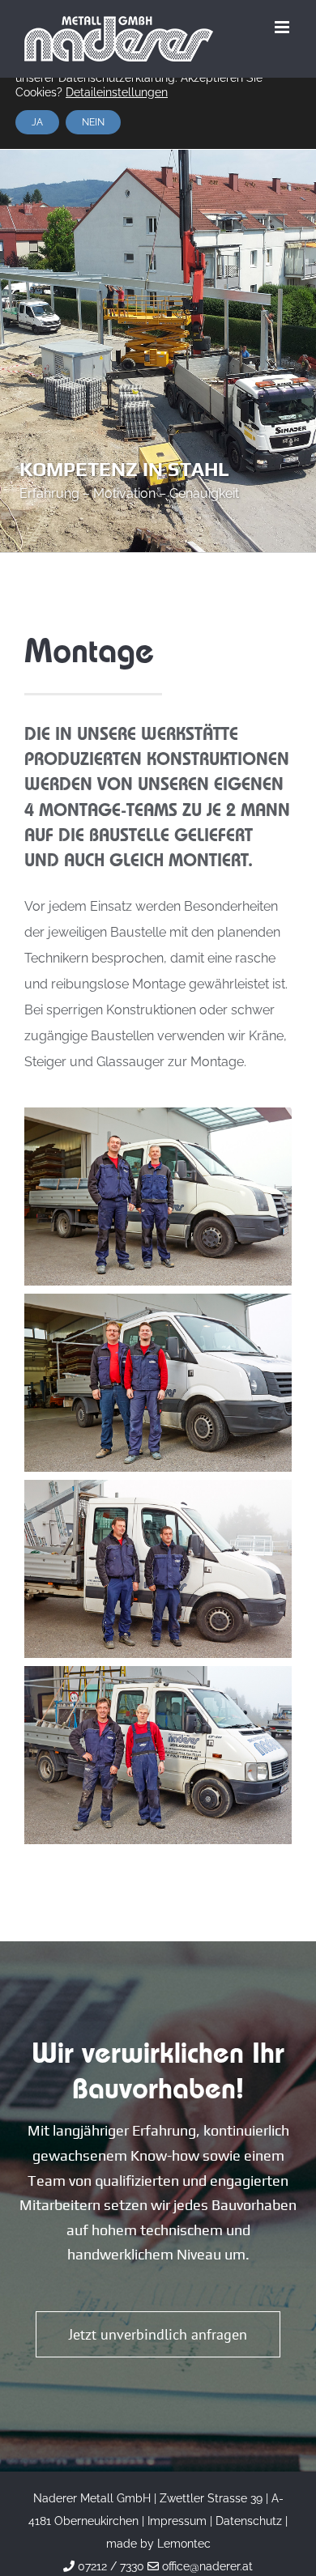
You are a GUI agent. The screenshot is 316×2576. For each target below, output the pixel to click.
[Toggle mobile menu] (283, 27)
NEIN (93, 122)
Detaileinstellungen (117, 92)
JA (37, 122)
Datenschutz (249, 2521)
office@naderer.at (206, 2566)
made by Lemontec (158, 2544)
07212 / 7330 (109, 2566)
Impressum (177, 2521)
